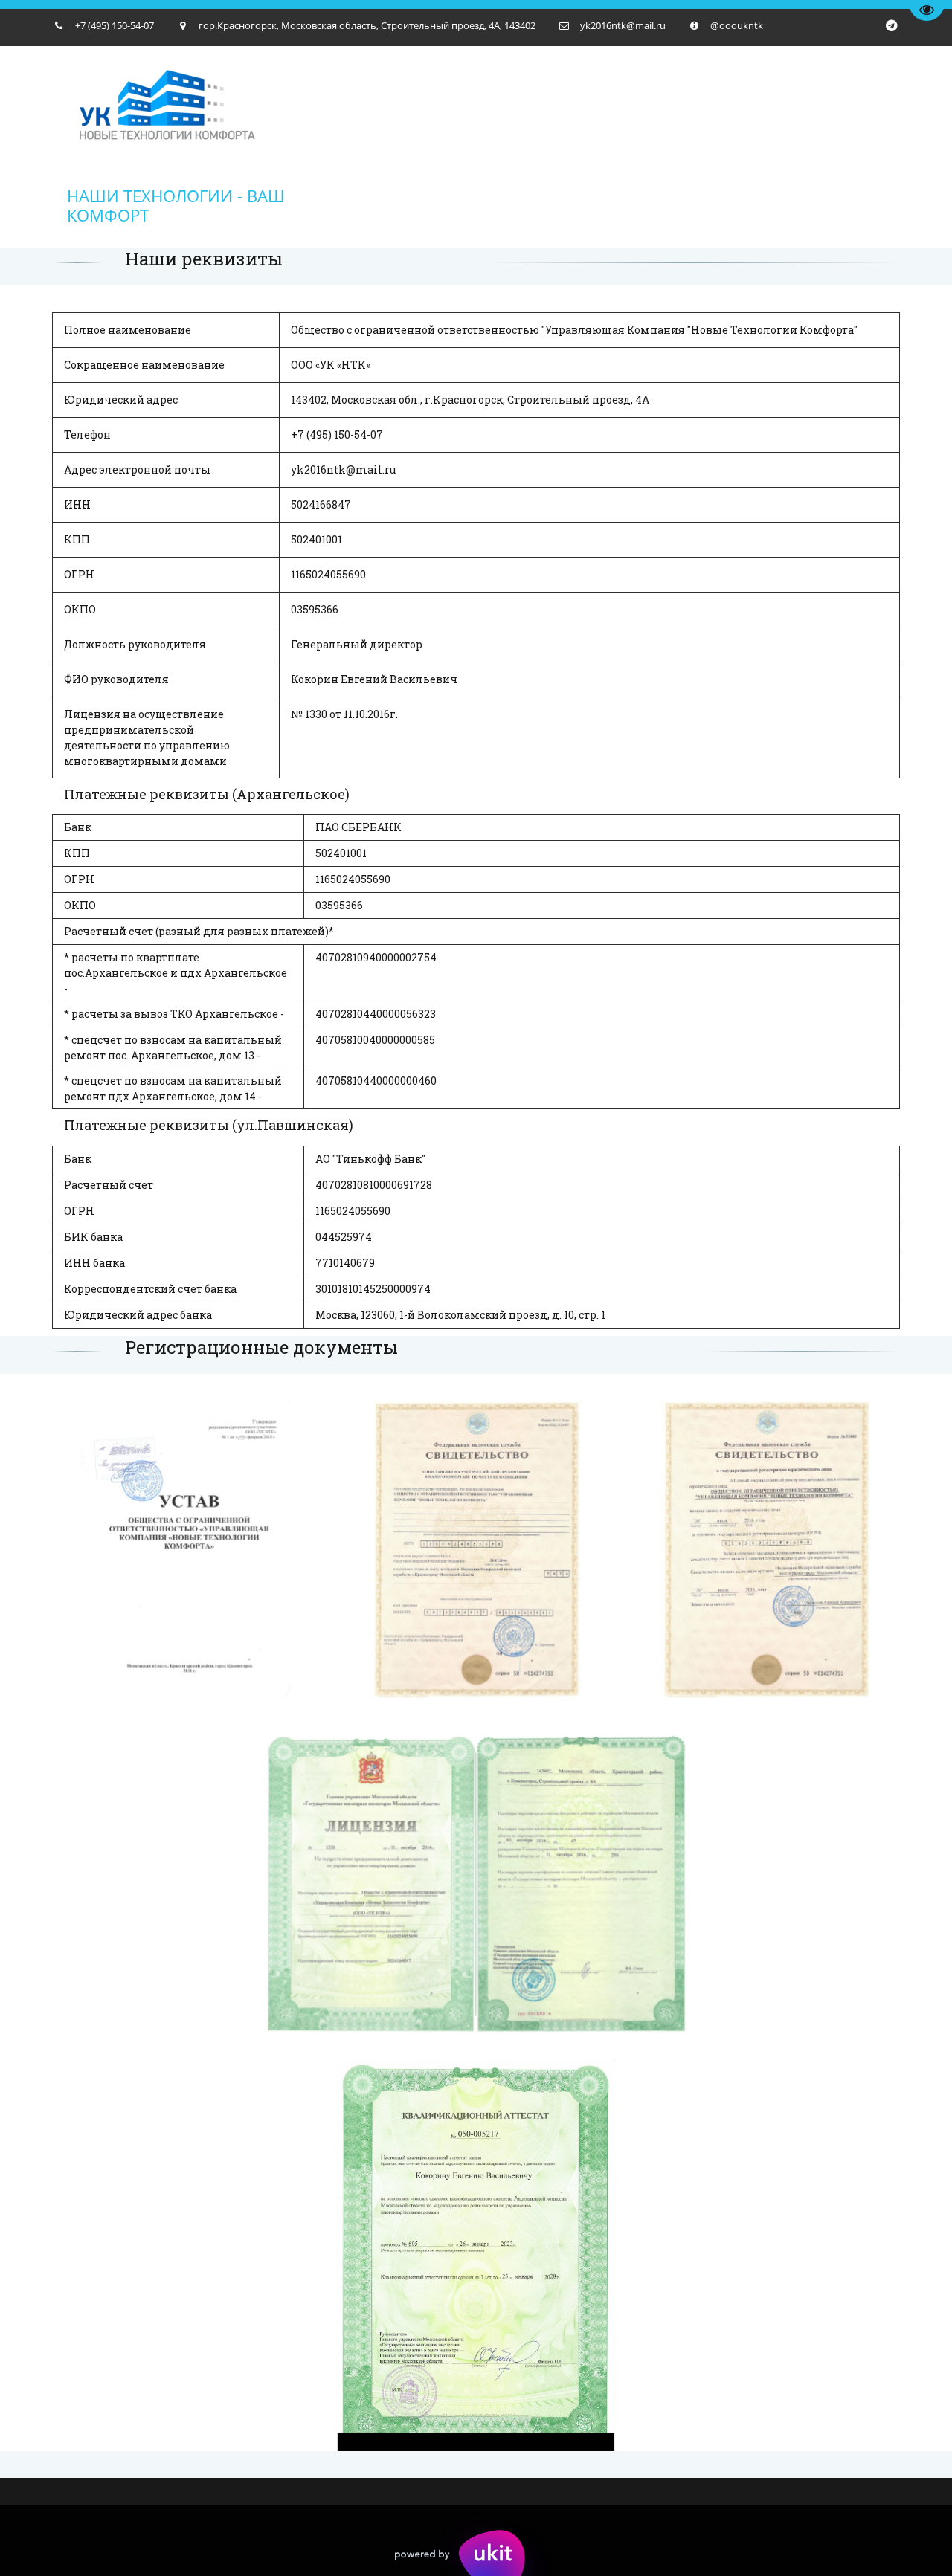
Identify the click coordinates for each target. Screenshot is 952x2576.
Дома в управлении (522, 146)
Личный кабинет (363, 146)
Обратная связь (798, 146)
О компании (226, 146)
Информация (667, 146)
